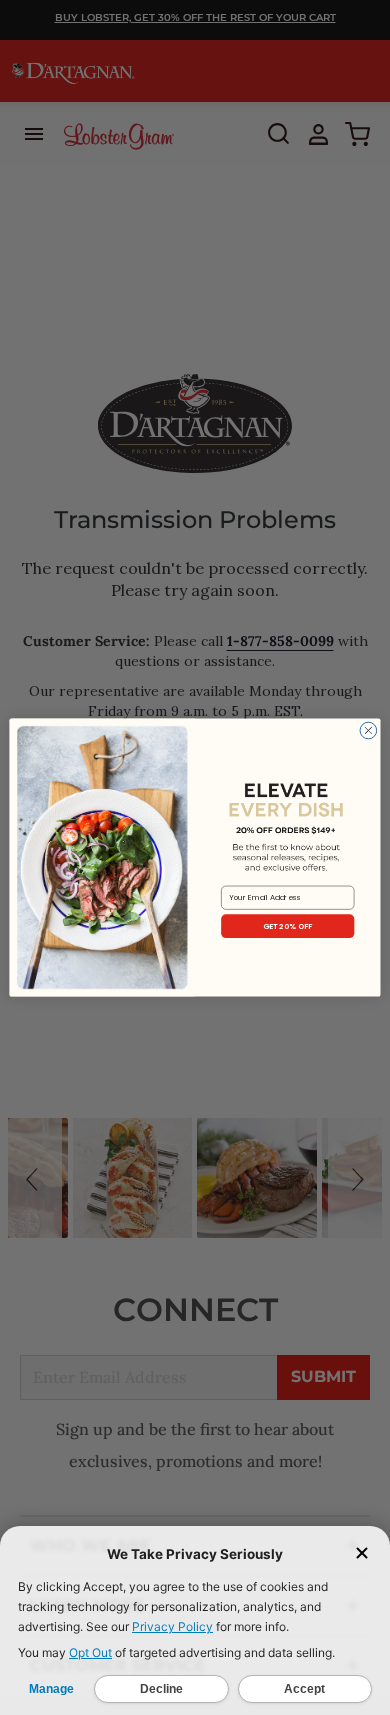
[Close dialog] (368, 730)
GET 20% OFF (288, 925)
